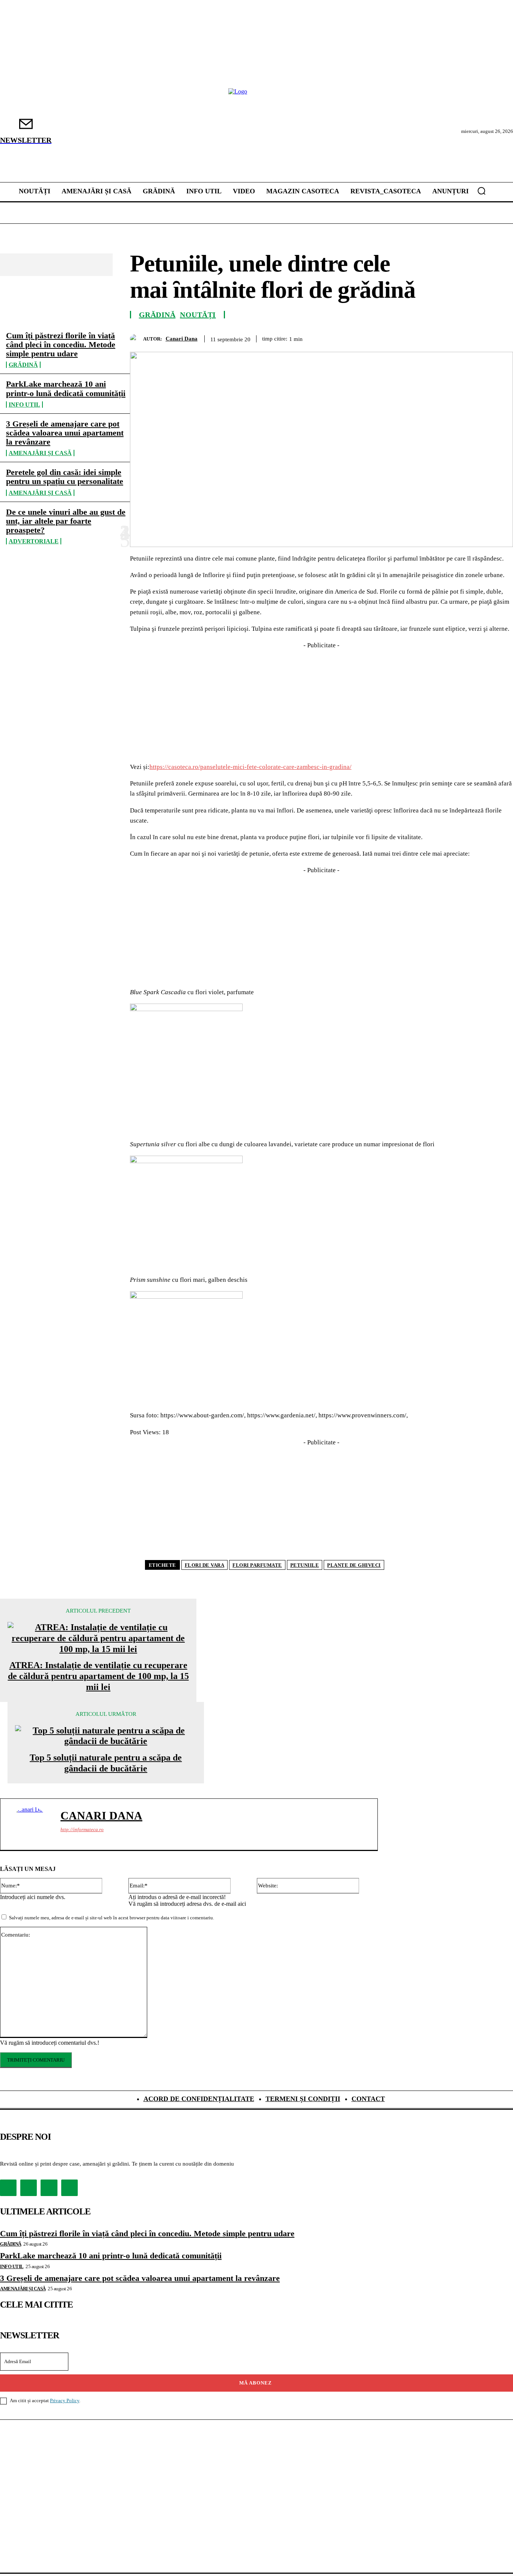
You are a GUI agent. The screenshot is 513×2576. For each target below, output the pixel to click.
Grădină (23, 365)
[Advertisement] (321, 703)
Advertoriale (34, 541)
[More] (500, 338)
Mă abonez (256, 2383)
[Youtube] (69, 2188)
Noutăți (198, 315)
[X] (392, 338)
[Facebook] (365, 338)
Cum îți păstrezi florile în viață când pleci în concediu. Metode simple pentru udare (61, 344)
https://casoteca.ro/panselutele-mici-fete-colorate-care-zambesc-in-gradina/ (250, 767)
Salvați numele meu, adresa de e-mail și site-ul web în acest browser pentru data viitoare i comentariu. (112, 1918)
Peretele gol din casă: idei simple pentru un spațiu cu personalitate (65, 477)
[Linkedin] (473, 338)
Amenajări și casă (40, 453)
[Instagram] (29, 2188)
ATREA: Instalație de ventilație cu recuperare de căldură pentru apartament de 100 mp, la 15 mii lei (98, 1676)
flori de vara (205, 1565)
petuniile (305, 1565)
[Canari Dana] (137, 339)
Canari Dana (182, 339)
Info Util (24, 405)
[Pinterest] (419, 338)
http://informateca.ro (82, 1829)
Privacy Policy (65, 2400)
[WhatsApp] (446, 338)
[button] (481, 191)
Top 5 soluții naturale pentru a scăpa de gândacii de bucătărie (106, 1763)
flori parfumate (257, 1565)
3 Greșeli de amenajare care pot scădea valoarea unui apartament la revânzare (65, 433)
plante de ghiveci (354, 1565)
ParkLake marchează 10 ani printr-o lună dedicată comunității (66, 388)
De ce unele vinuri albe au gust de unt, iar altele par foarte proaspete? (66, 521)
